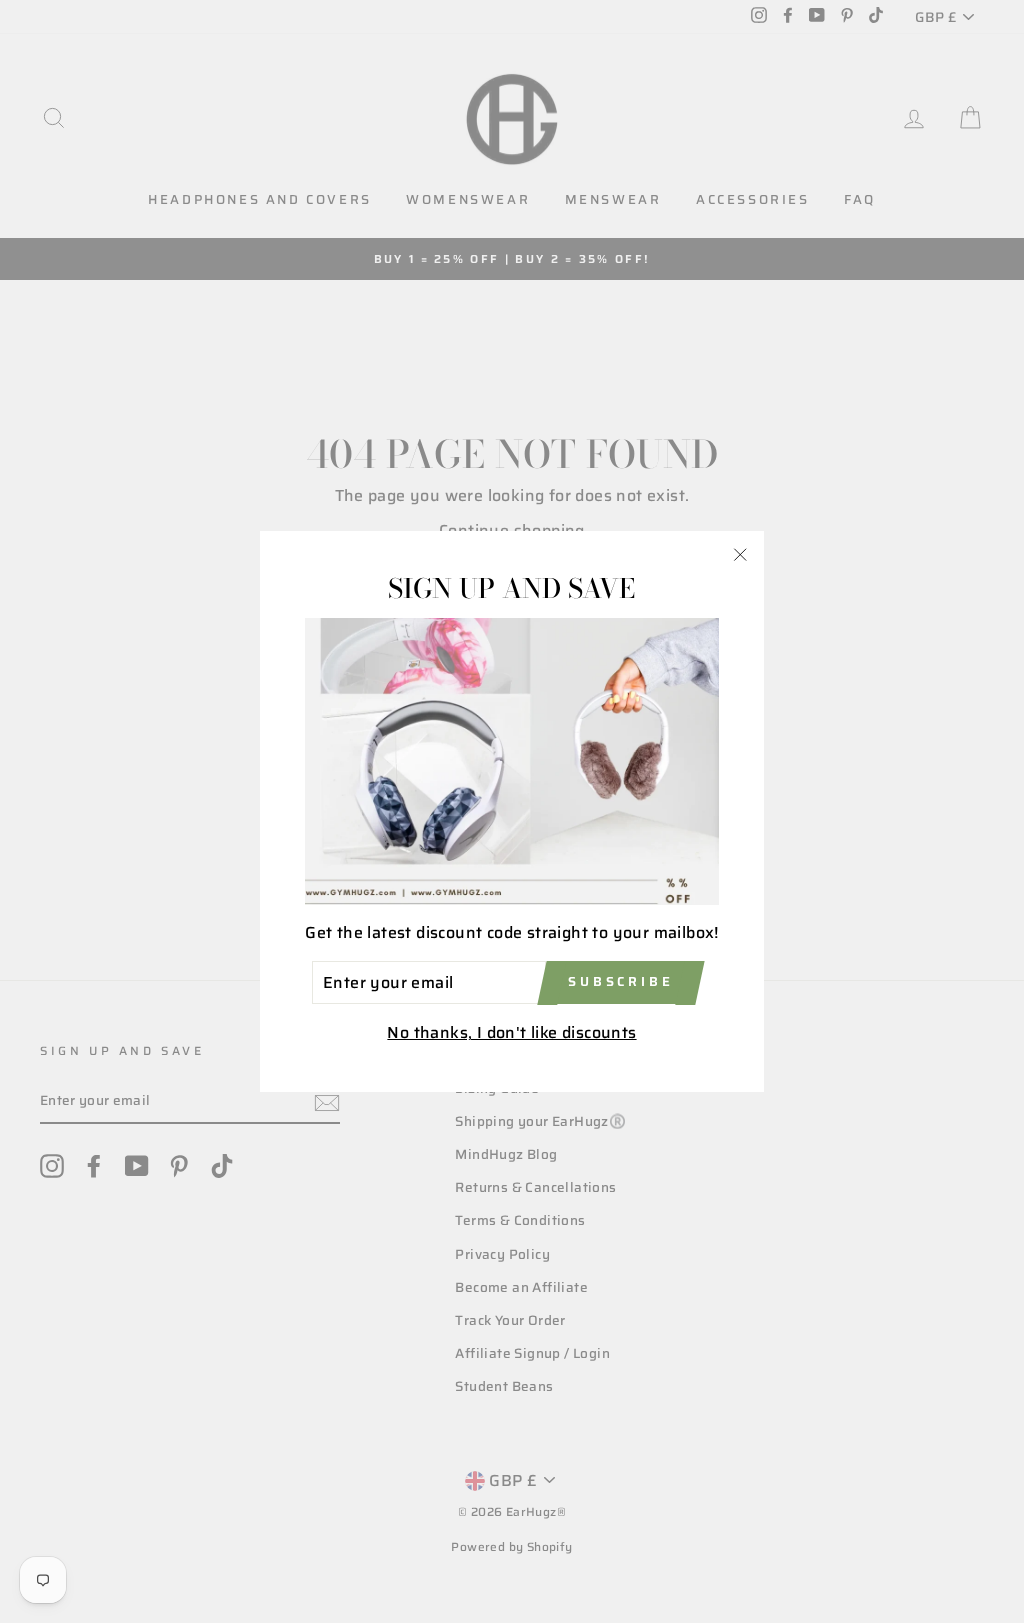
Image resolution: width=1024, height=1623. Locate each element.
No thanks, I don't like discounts (511, 1032)
